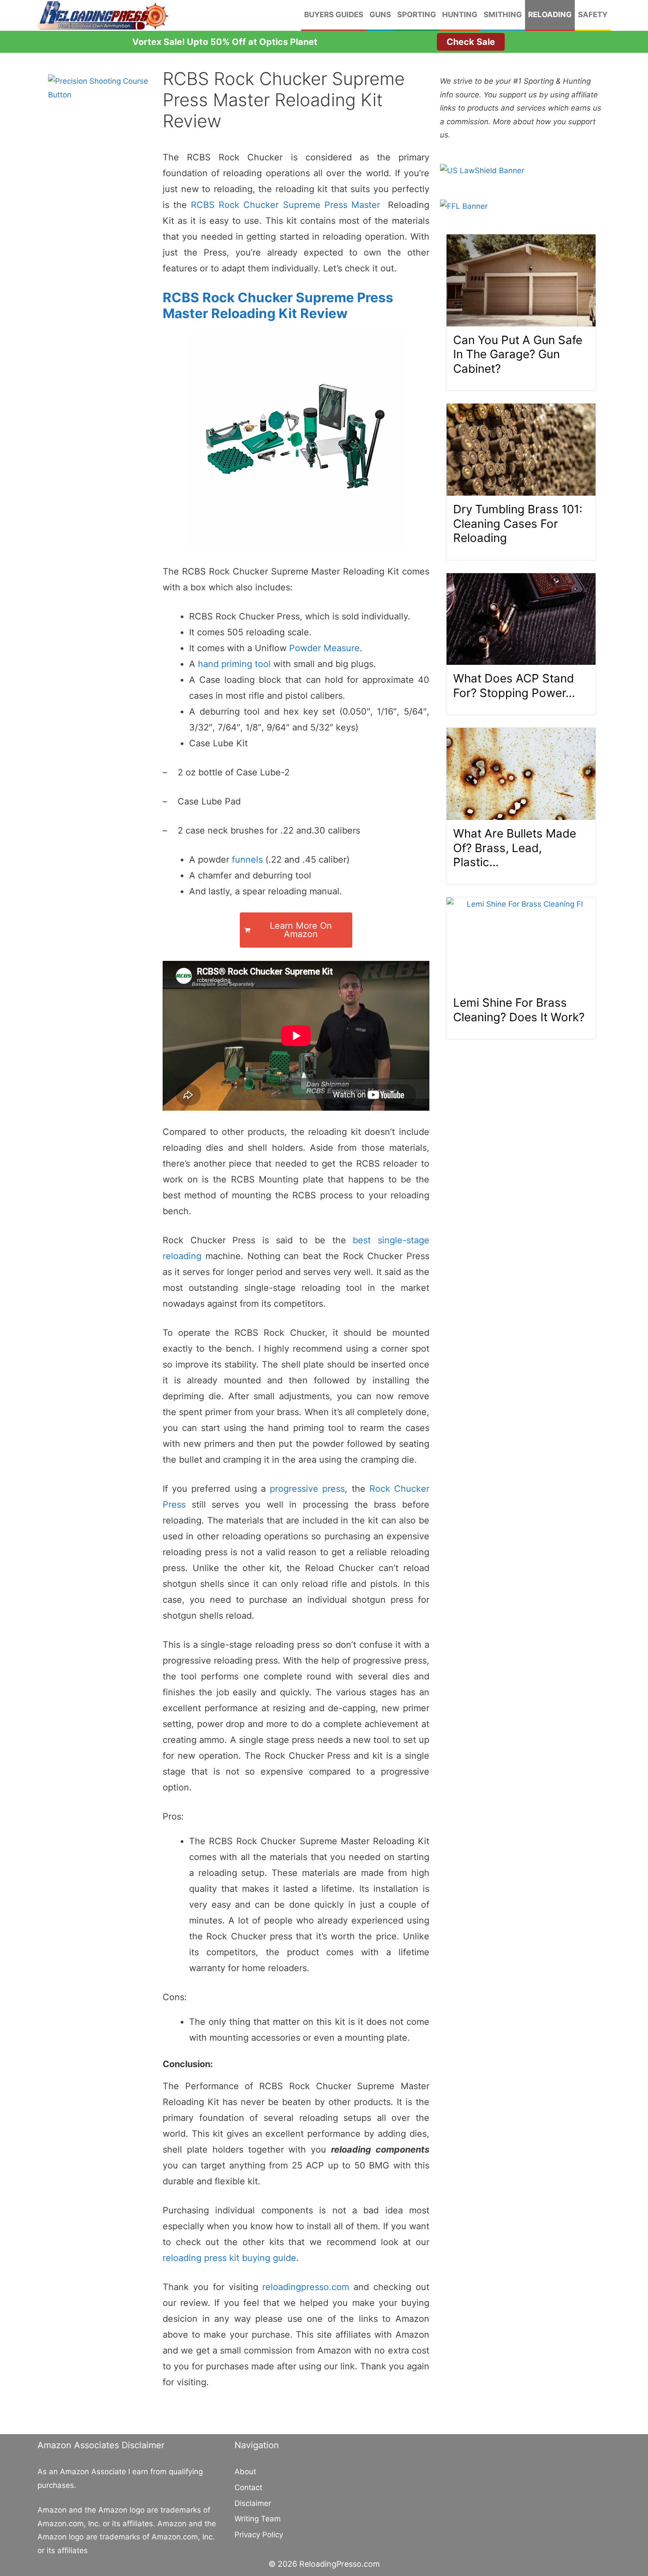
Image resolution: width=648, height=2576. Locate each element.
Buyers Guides (334, 15)
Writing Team (258, 2519)
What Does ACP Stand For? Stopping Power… (514, 686)
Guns (380, 15)
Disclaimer (253, 2503)
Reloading (550, 15)
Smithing (503, 15)
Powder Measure (324, 648)
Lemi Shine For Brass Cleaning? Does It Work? (519, 1010)
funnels (247, 860)
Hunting (460, 15)
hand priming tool (234, 664)
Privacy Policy (259, 2535)
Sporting (417, 15)
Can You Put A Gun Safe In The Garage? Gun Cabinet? (518, 354)
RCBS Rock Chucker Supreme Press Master (285, 205)
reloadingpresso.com (306, 2287)
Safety (593, 15)
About (245, 2472)
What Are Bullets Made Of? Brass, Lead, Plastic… (515, 848)
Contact (248, 2487)
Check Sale (471, 42)
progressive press (307, 1489)
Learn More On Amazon (301, 930)
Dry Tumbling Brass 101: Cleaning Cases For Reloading (518, 523)
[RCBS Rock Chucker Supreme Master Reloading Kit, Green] (296, 440)
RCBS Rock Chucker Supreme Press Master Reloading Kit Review (278, 305)
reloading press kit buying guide (229, 2258)
